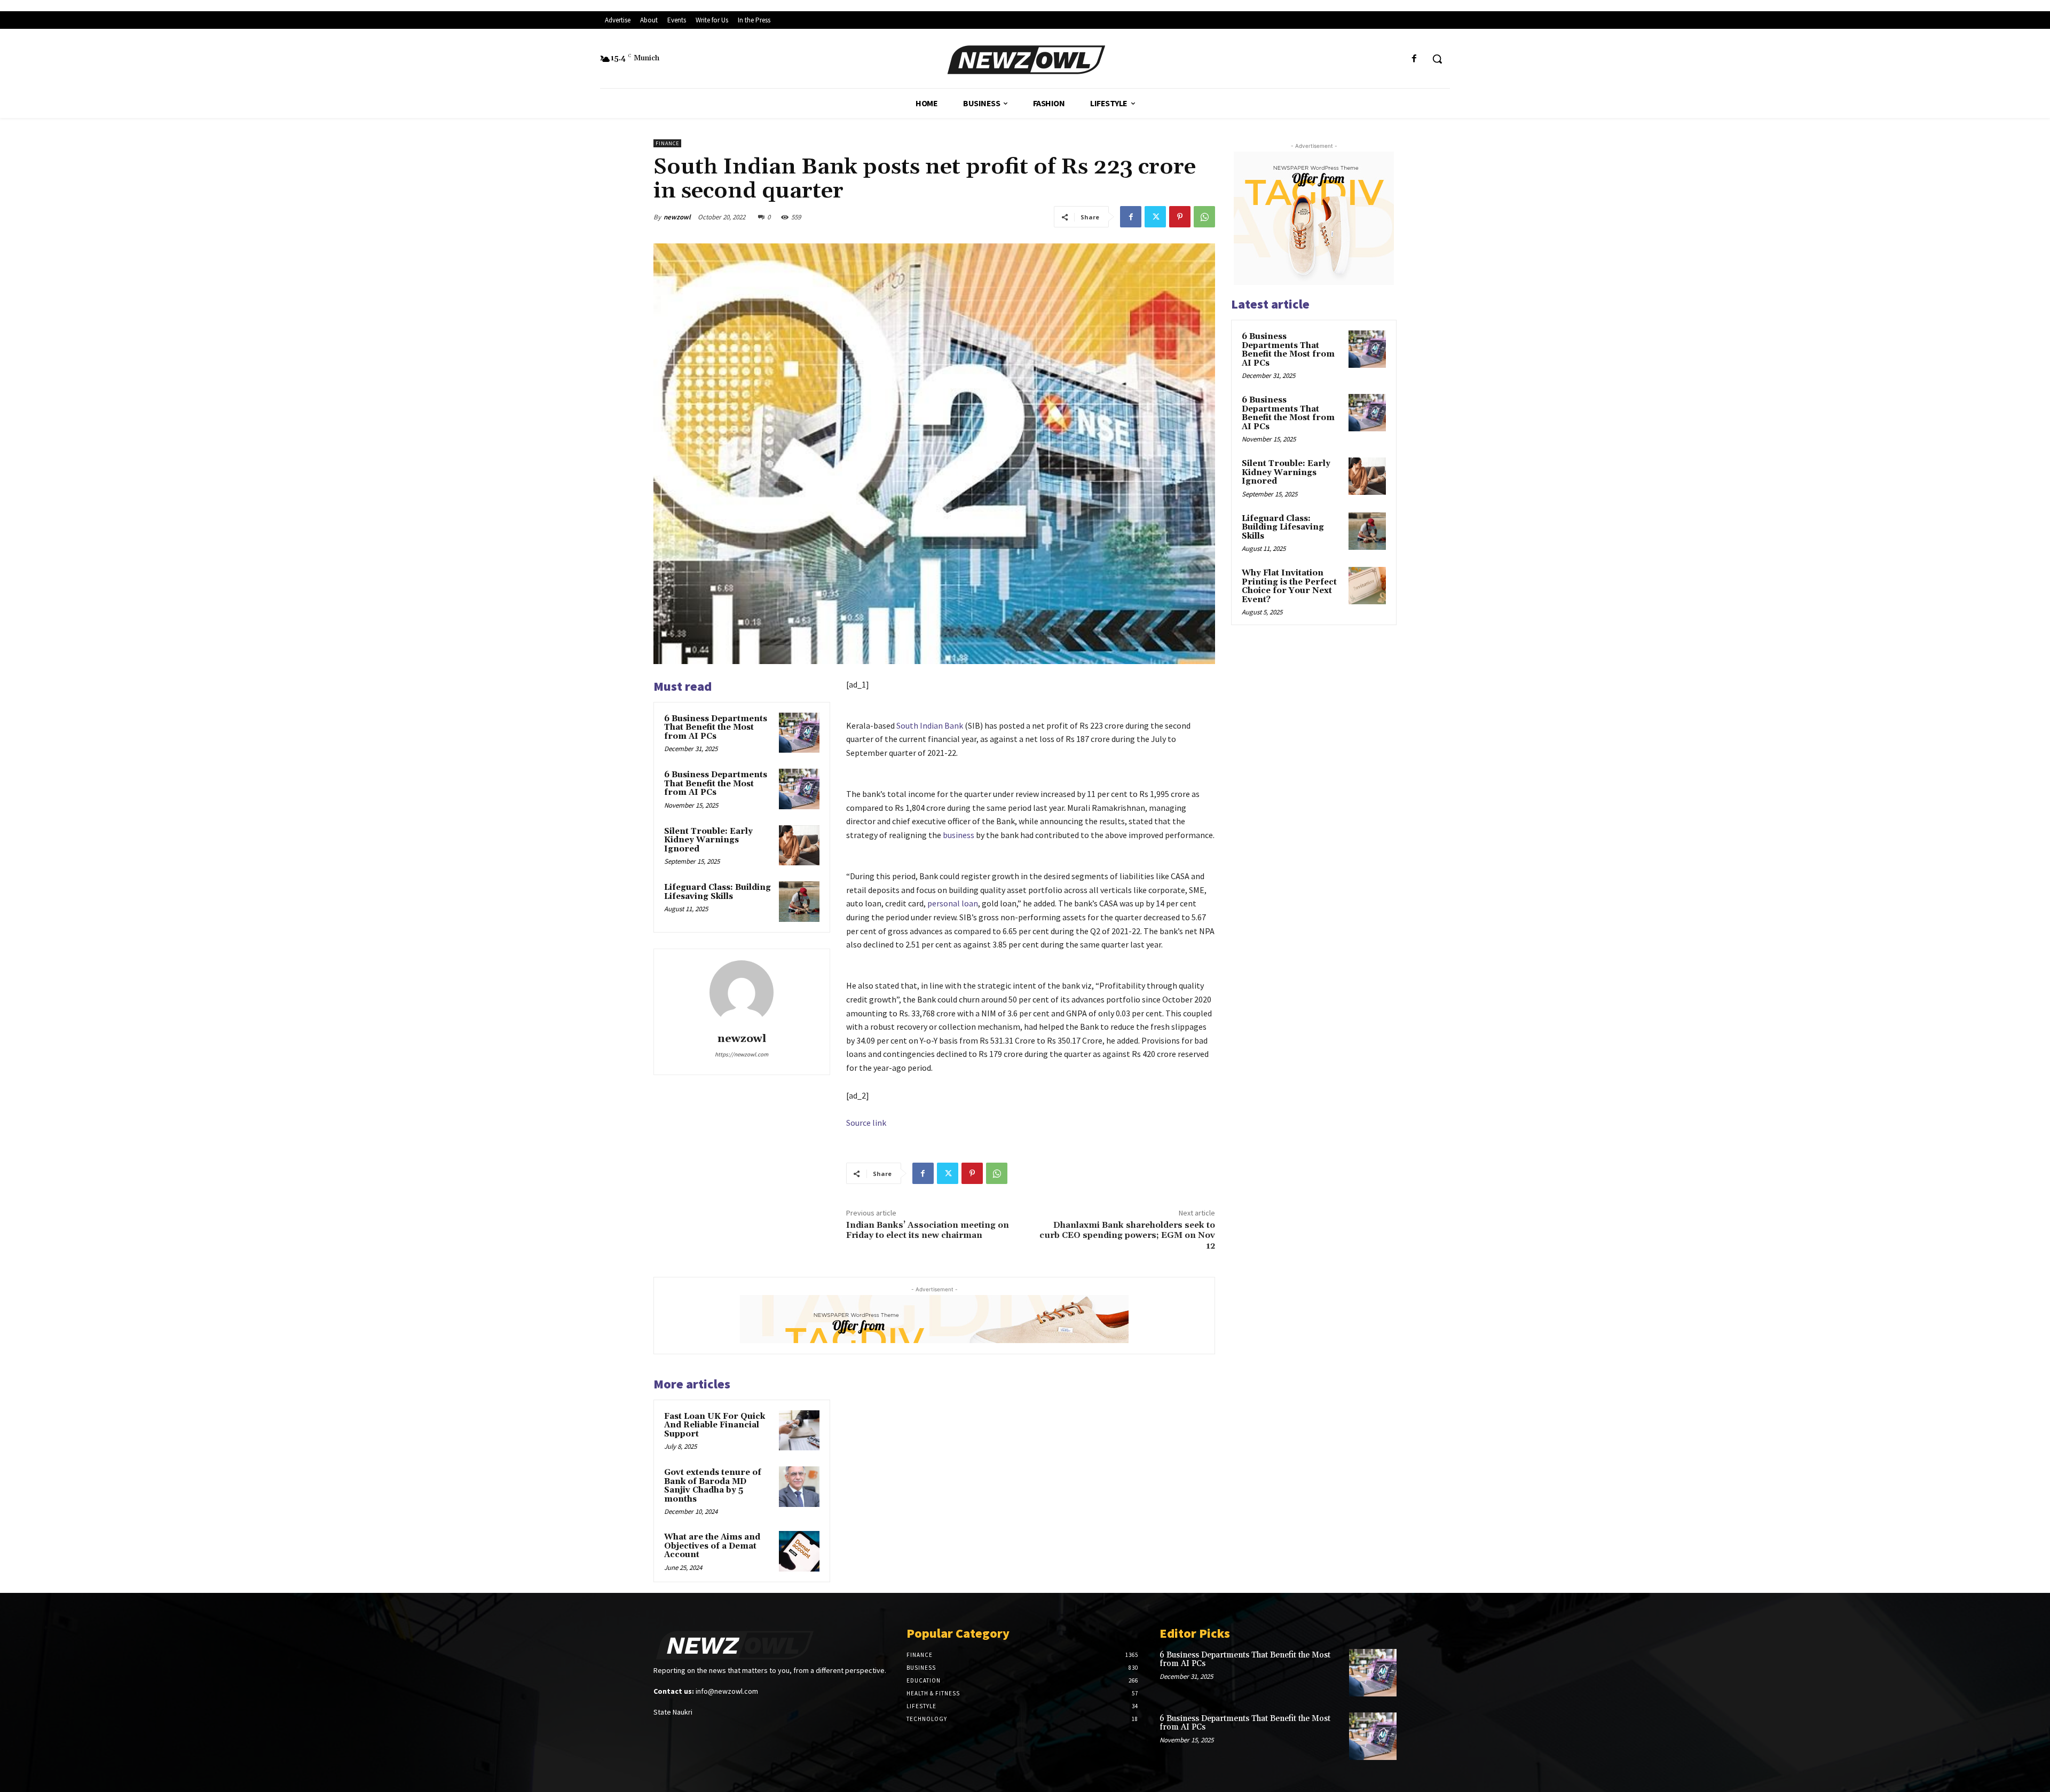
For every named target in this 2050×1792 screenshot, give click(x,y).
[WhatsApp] (1204, 217)
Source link (866, 1123)
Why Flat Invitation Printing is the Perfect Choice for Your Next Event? (1289, 586)
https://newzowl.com (742, 1054)
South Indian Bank (930, 725)
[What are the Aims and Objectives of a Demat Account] (799, 1551)
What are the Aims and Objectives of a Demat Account (712, 1546)
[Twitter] (1155, 217)
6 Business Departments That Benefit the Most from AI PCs (716, 728)
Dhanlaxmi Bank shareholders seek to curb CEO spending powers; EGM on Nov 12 (1127, 1235)
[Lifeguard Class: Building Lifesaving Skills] (799, 902)
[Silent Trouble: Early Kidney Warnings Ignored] (799, 846)
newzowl (677, 217)
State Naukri (673, 1712)
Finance (667, 143)
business (959, 835)
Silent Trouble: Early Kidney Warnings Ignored (708, 840)
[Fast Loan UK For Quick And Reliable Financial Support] (799, 1431)
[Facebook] (1414, 59)
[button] (1437, 59)
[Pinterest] (1180, 217)
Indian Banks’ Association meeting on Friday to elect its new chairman (928, 1230)
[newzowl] (742, 992)
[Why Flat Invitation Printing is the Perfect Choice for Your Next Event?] (1367, 586)
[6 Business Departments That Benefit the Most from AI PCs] (799, 733)
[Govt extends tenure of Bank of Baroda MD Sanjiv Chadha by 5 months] (799, 1487)
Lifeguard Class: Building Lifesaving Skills (717, 892)
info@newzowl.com (727, 1691)
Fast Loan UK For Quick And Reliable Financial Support (715, 1425)
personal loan (953, 903)
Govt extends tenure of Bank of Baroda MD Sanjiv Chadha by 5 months (713, 1486)
